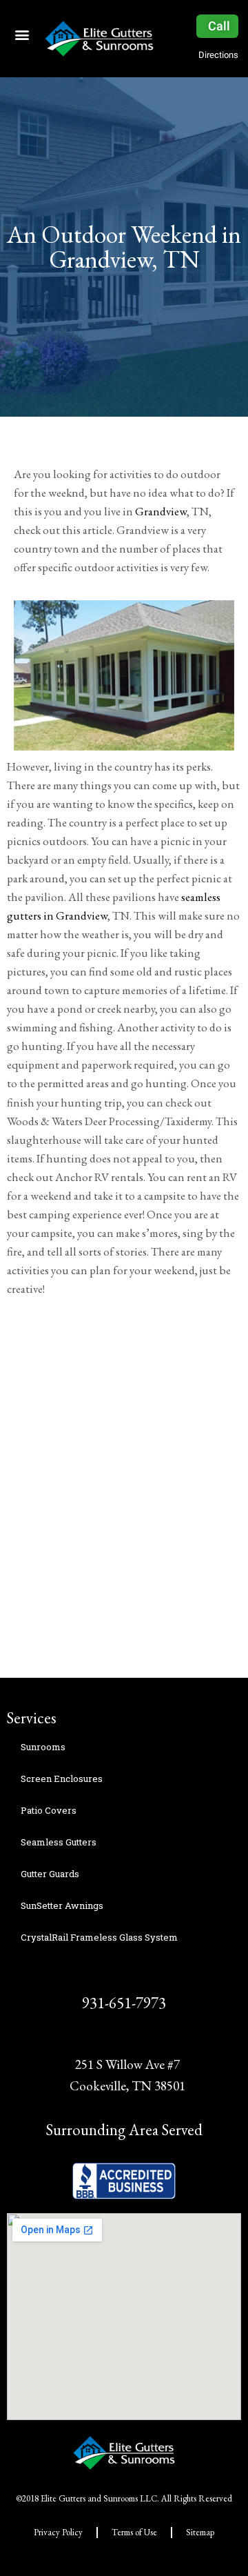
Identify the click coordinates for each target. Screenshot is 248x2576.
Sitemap (200, 2532)
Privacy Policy (58, 2532)
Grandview (161, 511)
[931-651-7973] (124, 1975)
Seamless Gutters (59, 1842)
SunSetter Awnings (62, 1905)
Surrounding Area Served (124, 2130)
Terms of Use (134, 2532)
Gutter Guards (50, 1874)
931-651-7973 (124, 2003)
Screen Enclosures (62, 1779)
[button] (22, 34)
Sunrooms (43, 1747)
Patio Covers (49, 1810)
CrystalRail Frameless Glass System (99, 1937)
